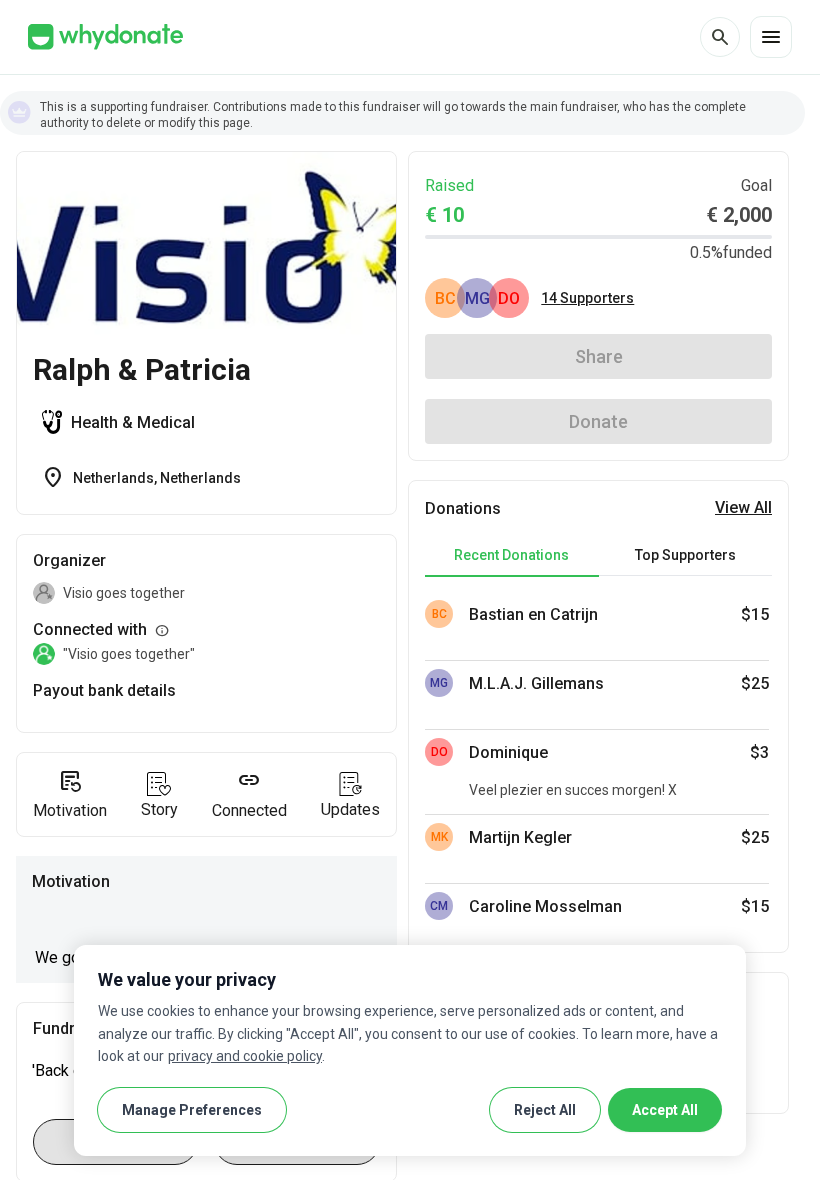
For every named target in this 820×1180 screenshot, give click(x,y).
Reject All (545, 1110)
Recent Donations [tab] (511, 555)
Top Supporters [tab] (685, 555)
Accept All (665, 1110)
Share (599, 356)
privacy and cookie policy (245, 1056)
